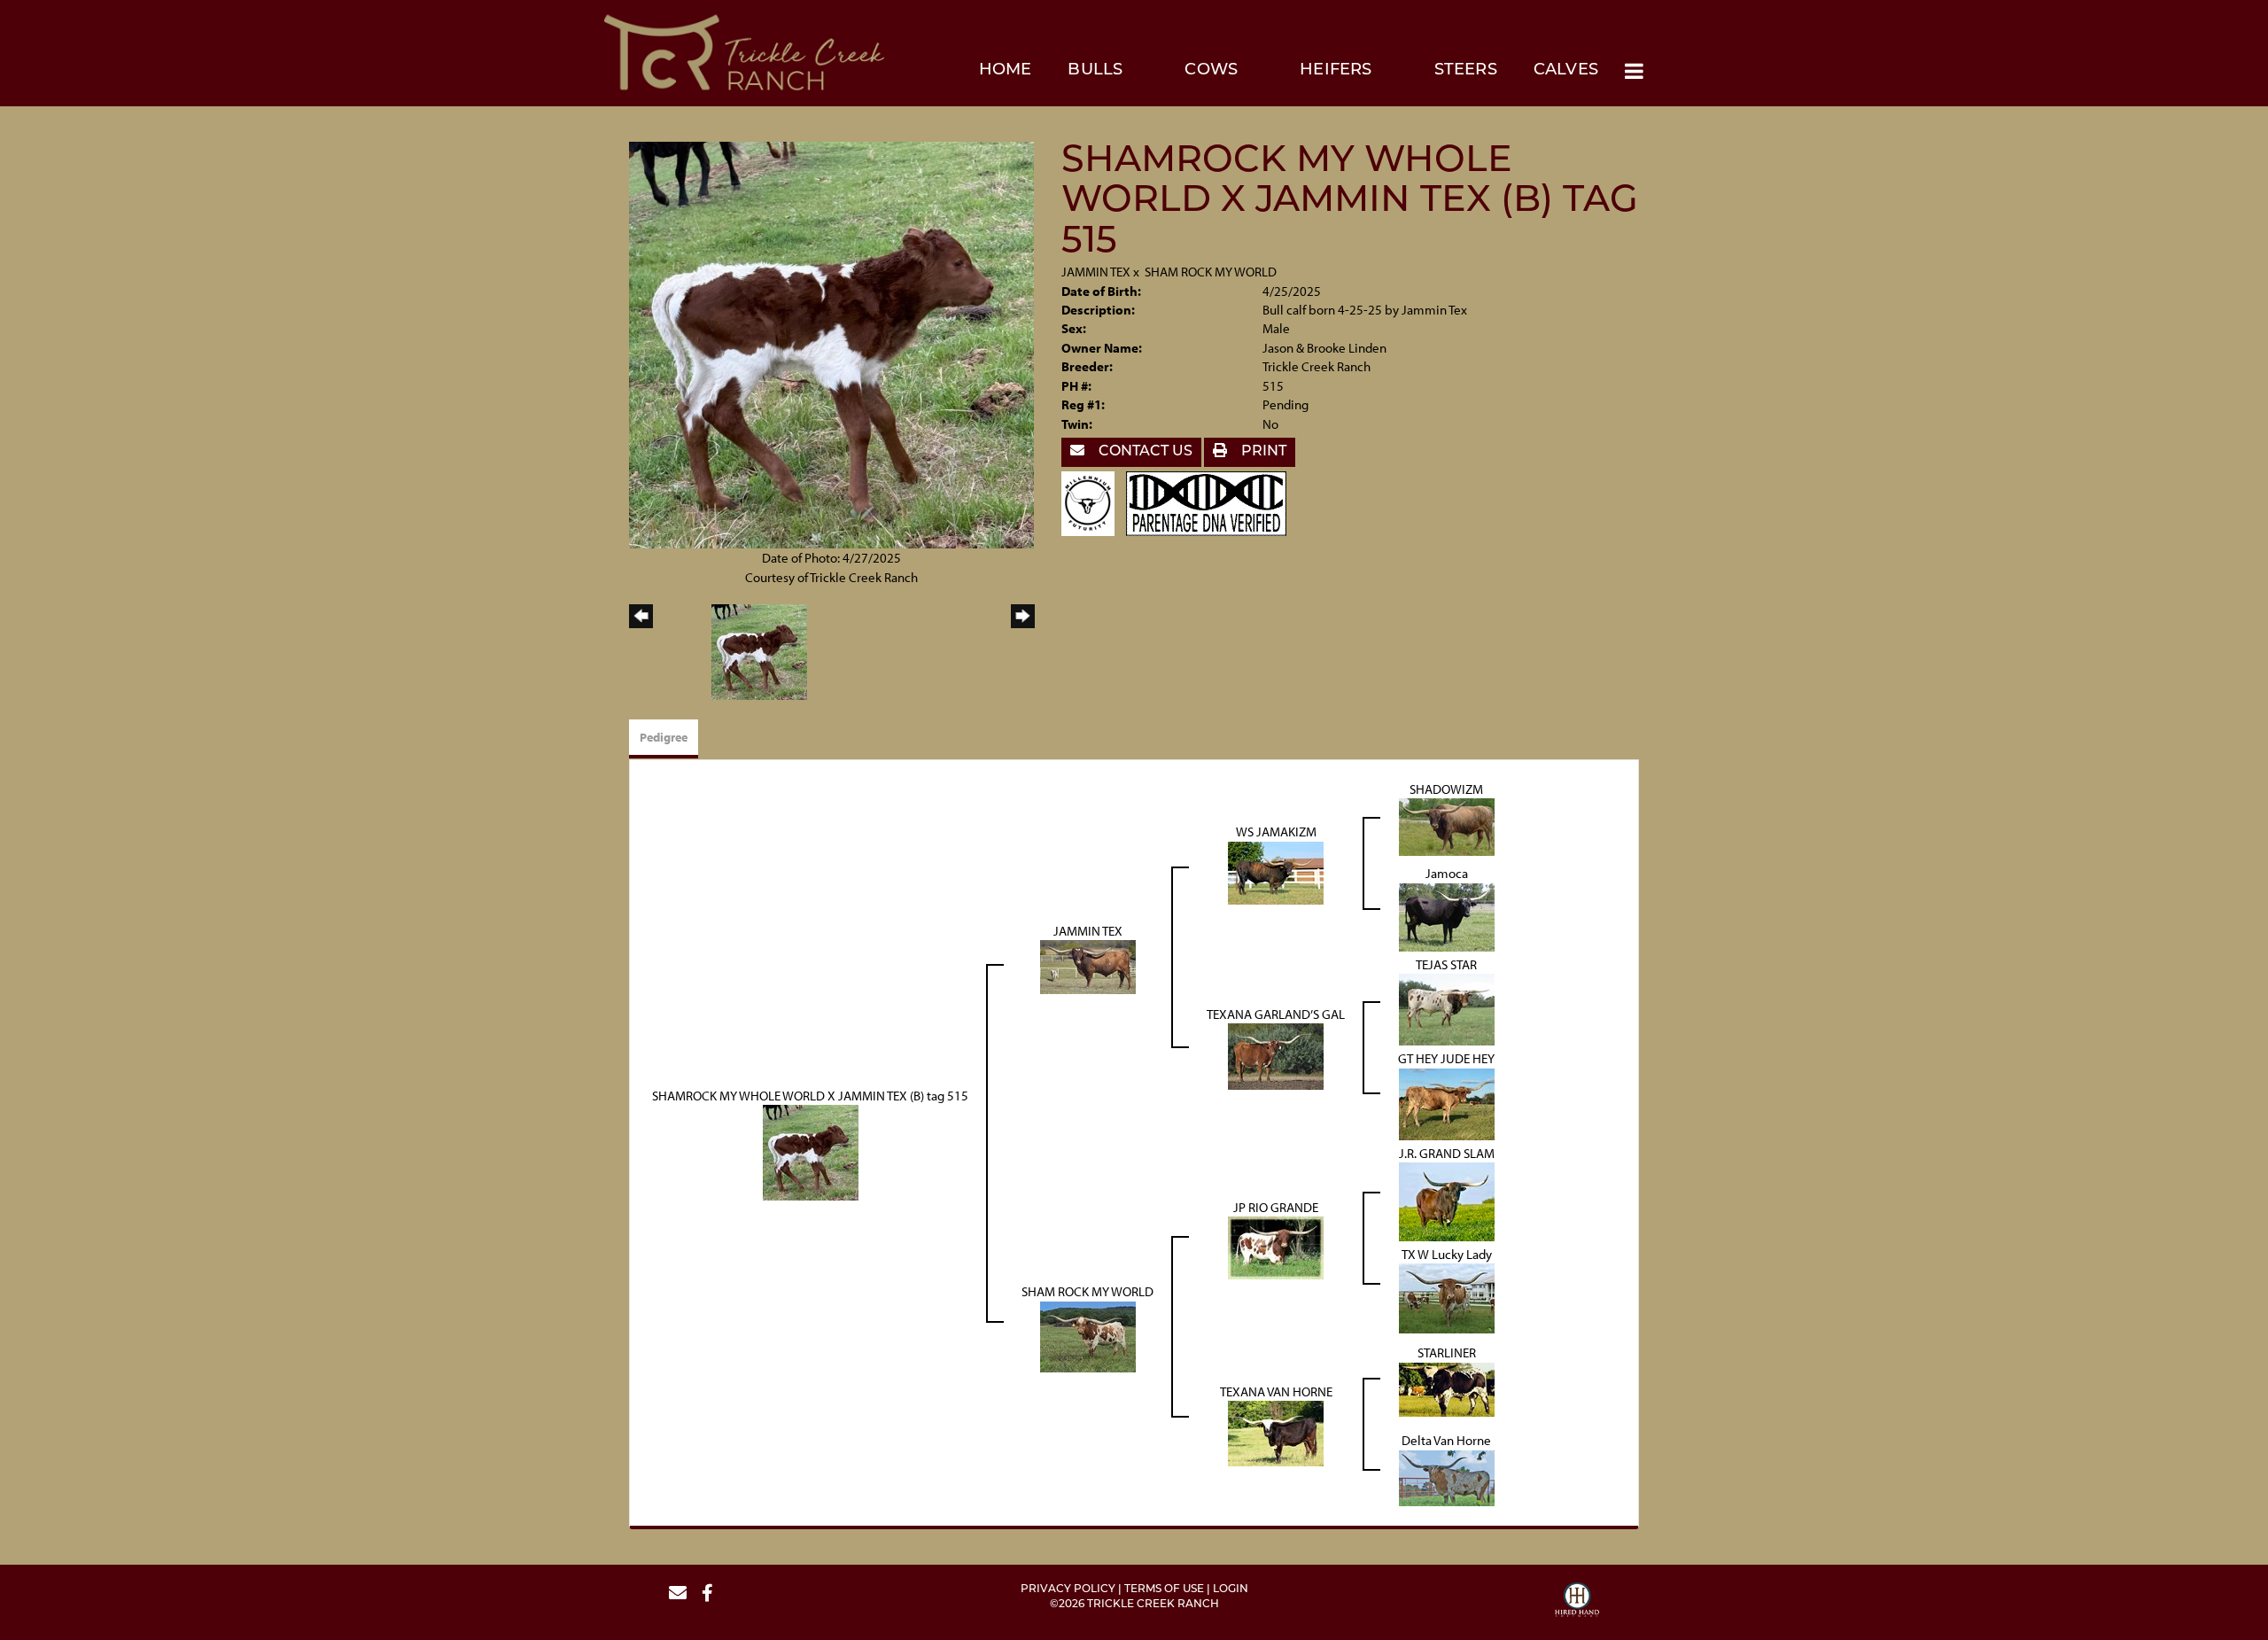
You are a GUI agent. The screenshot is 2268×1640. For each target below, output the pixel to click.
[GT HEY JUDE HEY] (1447, 1103)
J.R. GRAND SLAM (1447, 1153)
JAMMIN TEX (1096, 272)
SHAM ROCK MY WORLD (1211, 272)
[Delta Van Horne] (1447, 1477)
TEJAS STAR (1446, 964)
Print (1262, 452)
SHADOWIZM (1446, 789)
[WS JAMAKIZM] (1276, 871)
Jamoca (1447, 873)
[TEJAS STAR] (1447, 1008)
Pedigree (664, 737)
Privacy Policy (1068, 1589)
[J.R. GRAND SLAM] (1447, 1200)
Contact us (1144, 452)
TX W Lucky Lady (1447, 1254)
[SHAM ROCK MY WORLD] (1088, 1335)
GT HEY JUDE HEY (1446, 1058)
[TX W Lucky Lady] (1447, 1298)
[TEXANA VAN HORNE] (1276, 1432)
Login (1231, 1589)
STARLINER (1447, 1352)
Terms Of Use (1164, 1589)
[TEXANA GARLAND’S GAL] (1276, 1055)
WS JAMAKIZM (1276, 832)
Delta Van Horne (1446, 1440)
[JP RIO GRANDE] (1276, 1246)
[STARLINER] (1447, 1388)
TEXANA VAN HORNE (1276, 1391)
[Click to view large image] (831, 343)
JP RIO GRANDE (1276, 1207)
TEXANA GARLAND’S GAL (1276, 1014)
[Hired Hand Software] (1577, 1602)
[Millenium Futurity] (1092, 502)
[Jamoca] (1447, 916)
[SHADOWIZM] (1447, 826)
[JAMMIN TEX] (1088, 965)
